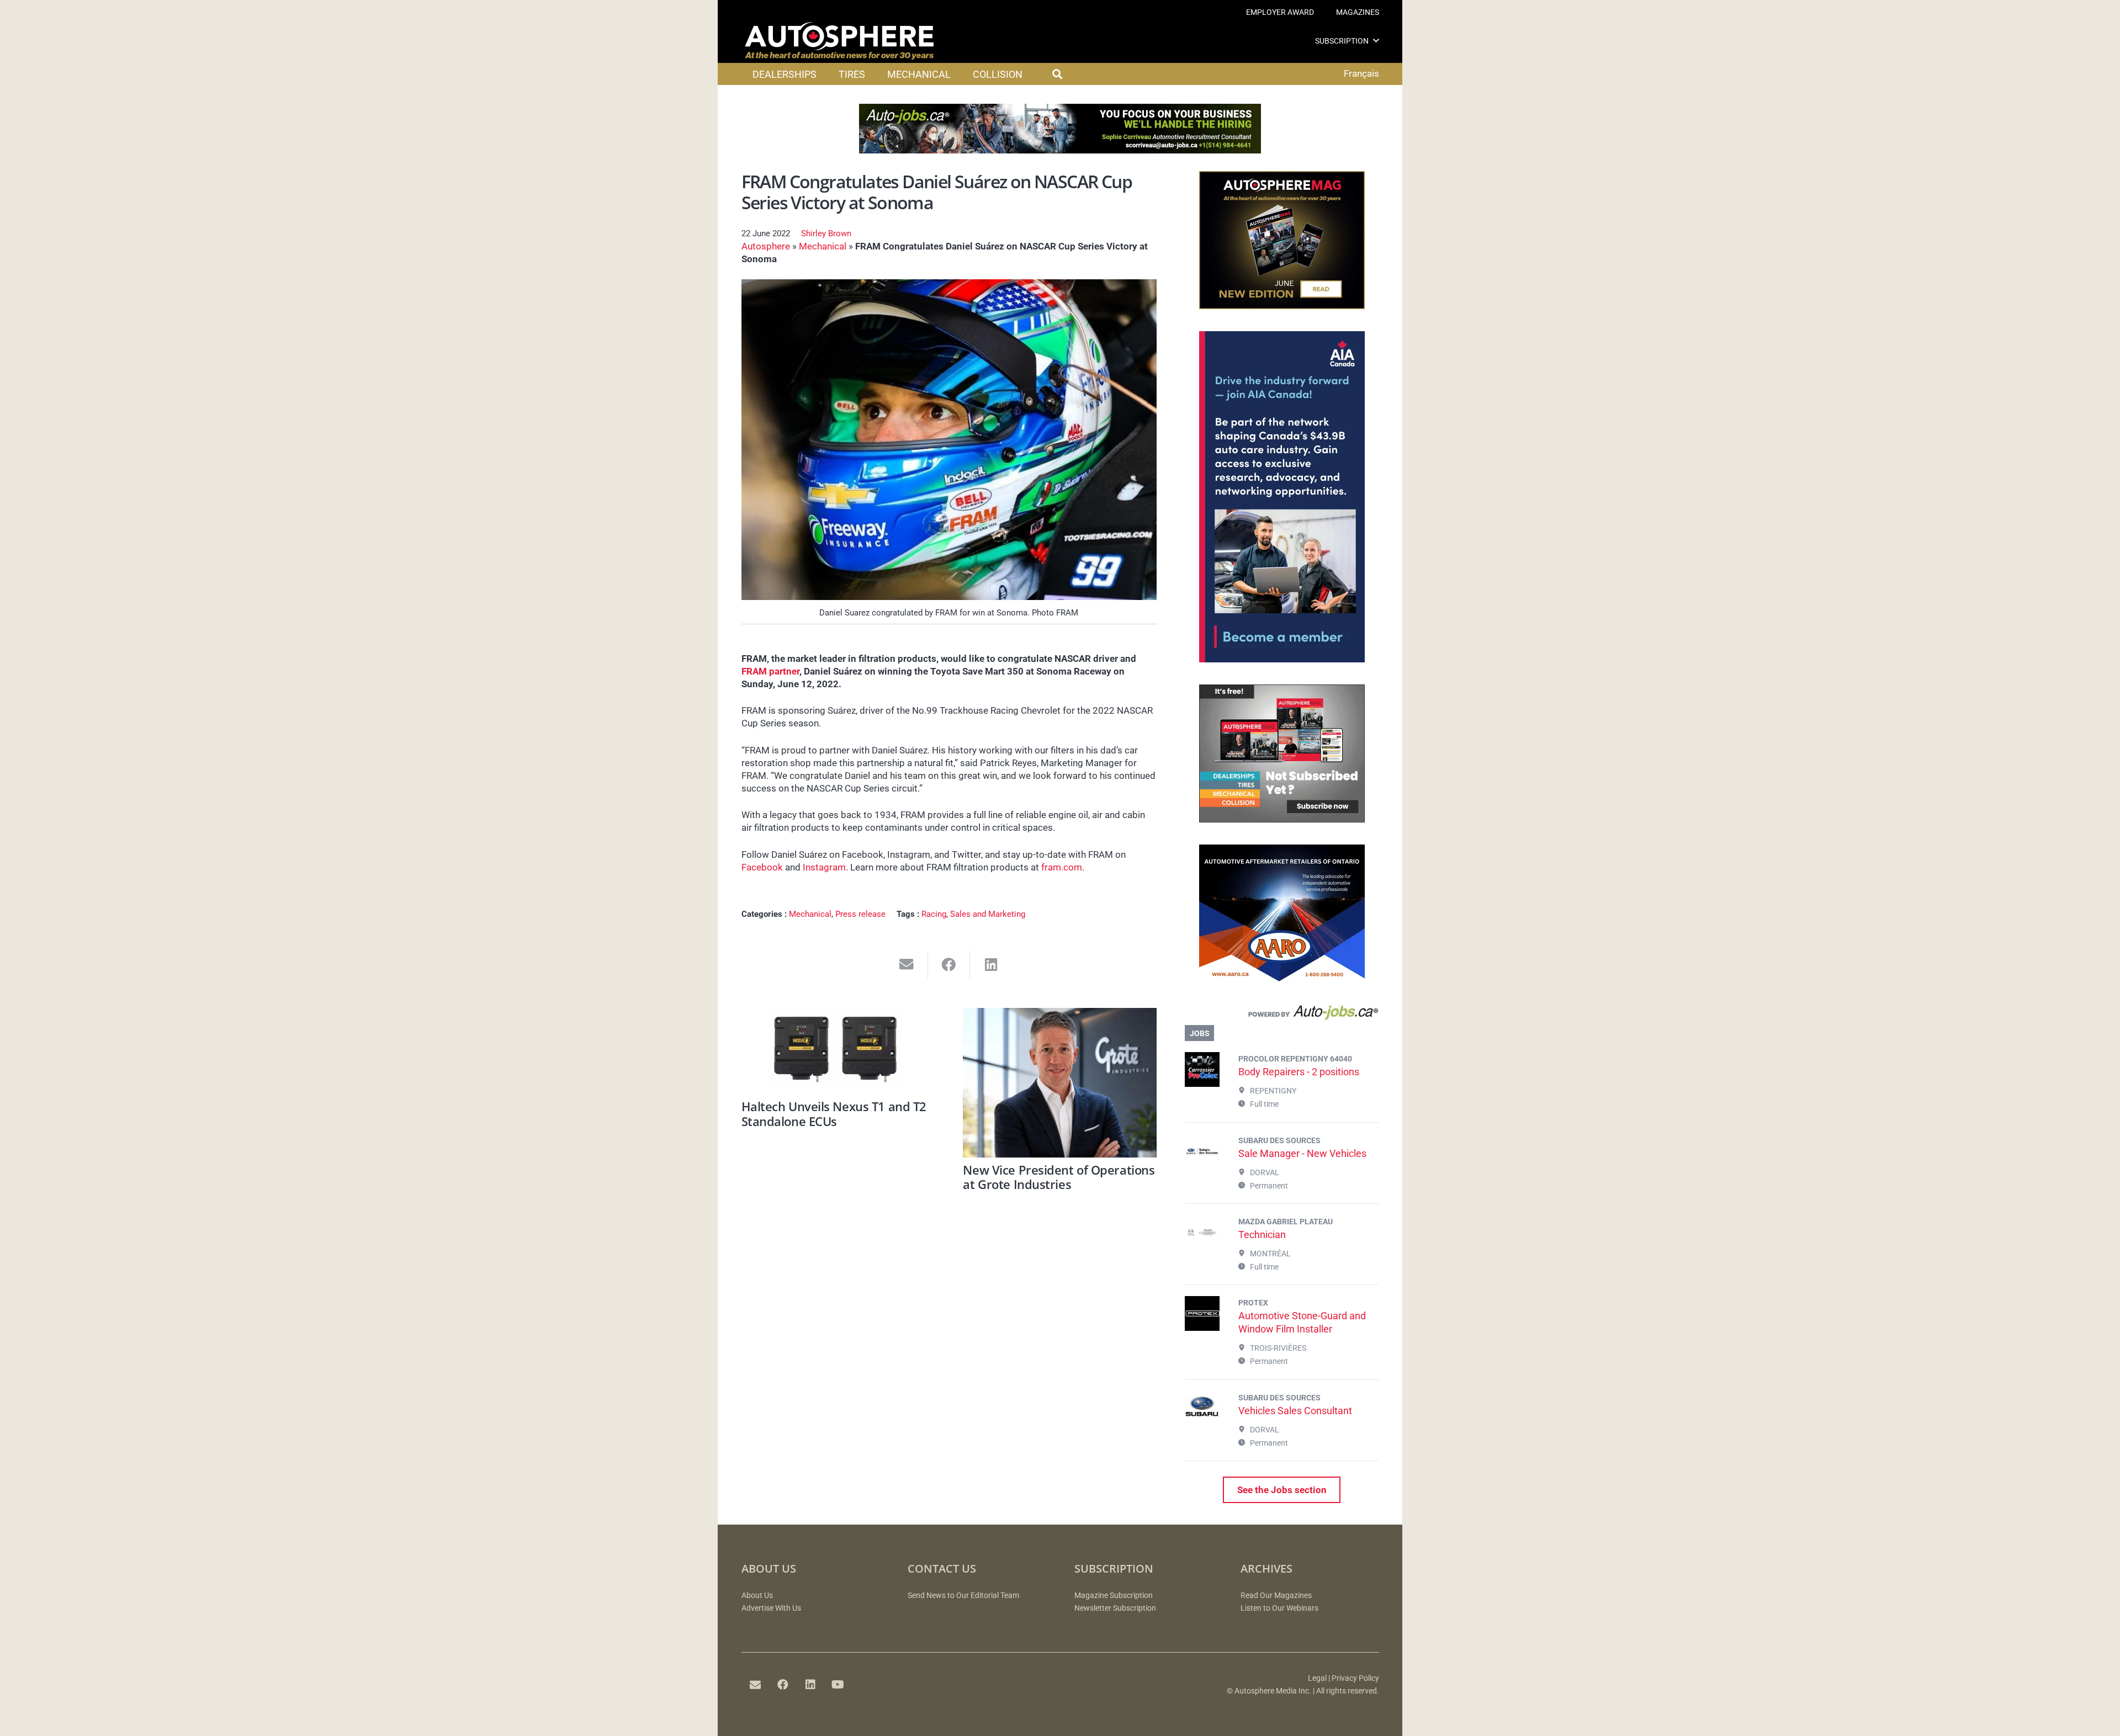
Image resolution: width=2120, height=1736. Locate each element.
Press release (860, 914)
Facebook (762, 867)
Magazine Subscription (1114, 1596)
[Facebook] (783, 1685)
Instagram (824, 867)
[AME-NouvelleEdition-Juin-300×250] (1282, 306)
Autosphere (766, 246)
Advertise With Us (771, 1608)
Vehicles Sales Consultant (1295, 1411)
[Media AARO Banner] (1282, 979)
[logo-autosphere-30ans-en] (839, 41)
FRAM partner (770, 671)
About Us (757, 1596)
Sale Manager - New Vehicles (1302, 1153)
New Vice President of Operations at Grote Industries (1059, 1177)
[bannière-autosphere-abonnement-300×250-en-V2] (1282, 819)
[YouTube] (838, 1685)
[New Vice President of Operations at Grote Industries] (1060, 1083)
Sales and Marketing (988, 914)
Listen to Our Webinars (1279, 1608)
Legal (1317, 1678)
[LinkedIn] (810, 1685)
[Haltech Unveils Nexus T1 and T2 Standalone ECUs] (838, 1051)
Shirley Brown (826, 233)
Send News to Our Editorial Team (963, 1596)
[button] (1376, 41)
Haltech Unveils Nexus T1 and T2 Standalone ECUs (834, 1113)
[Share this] (949, 965)
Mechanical (823, 246)
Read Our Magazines (1276, 1596)
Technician (1262, 1235)
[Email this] (907, 965)
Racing (934, 914)
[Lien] (1282, 1015)
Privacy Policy (1355, 1678)
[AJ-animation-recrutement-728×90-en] (1060, 150)
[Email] (755, 1685)
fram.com (1062, 867)
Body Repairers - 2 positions (1299, 1072)
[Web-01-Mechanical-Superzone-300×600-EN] (1282, 659)
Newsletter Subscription (1115, 1608)
